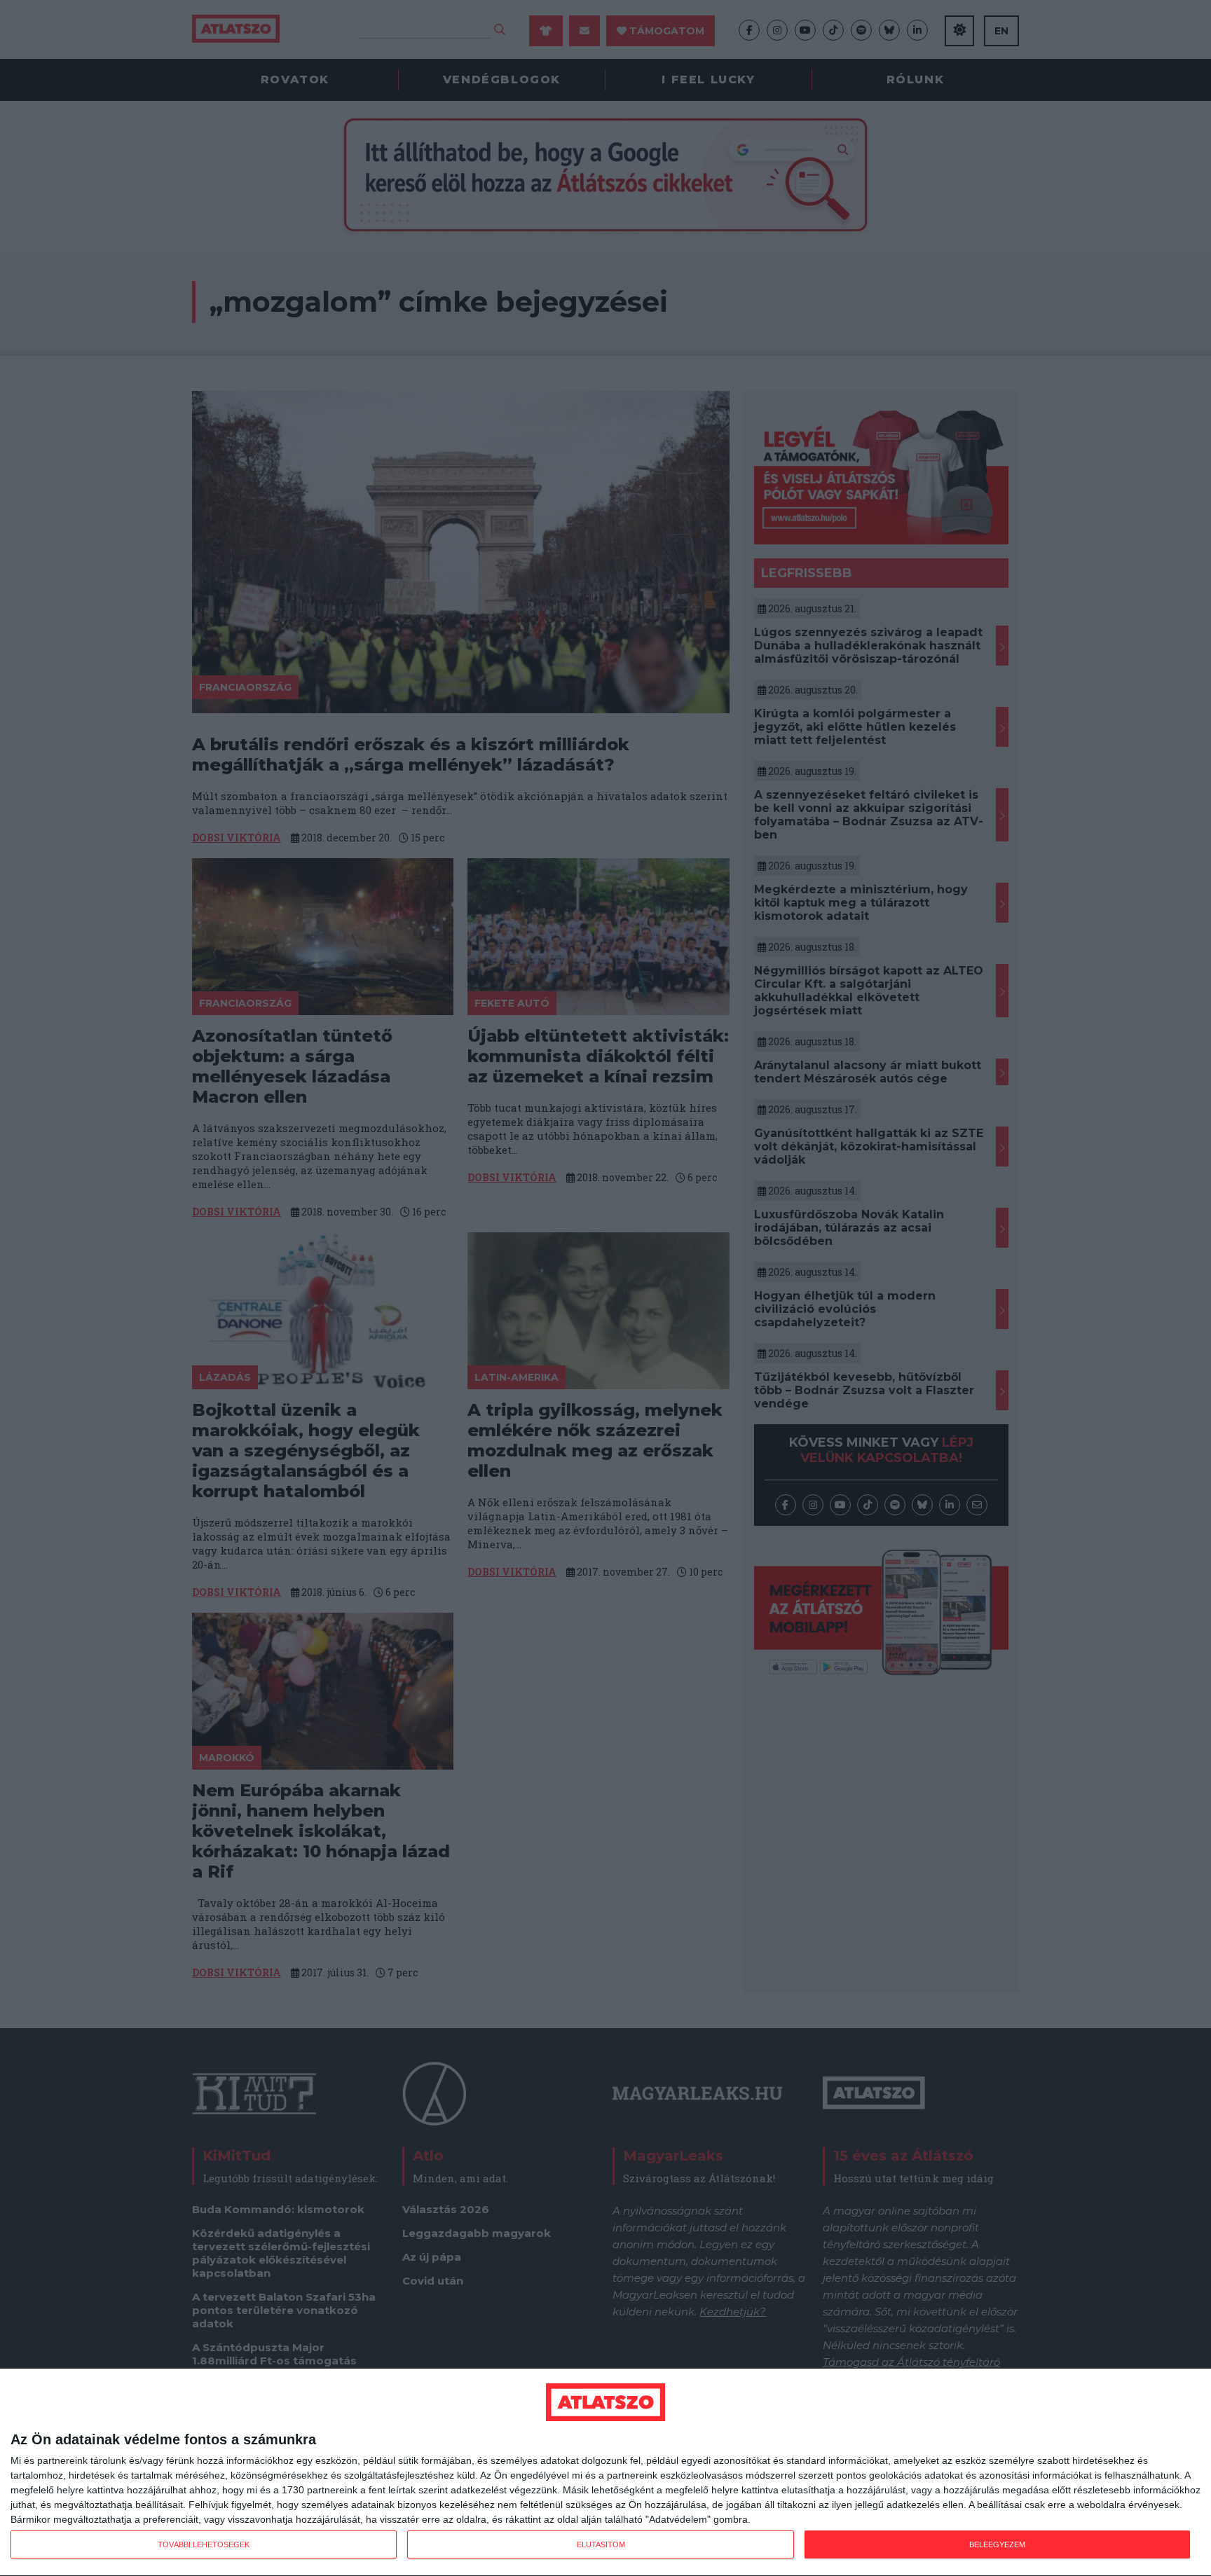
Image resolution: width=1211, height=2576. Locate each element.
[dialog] (605, 2473)
